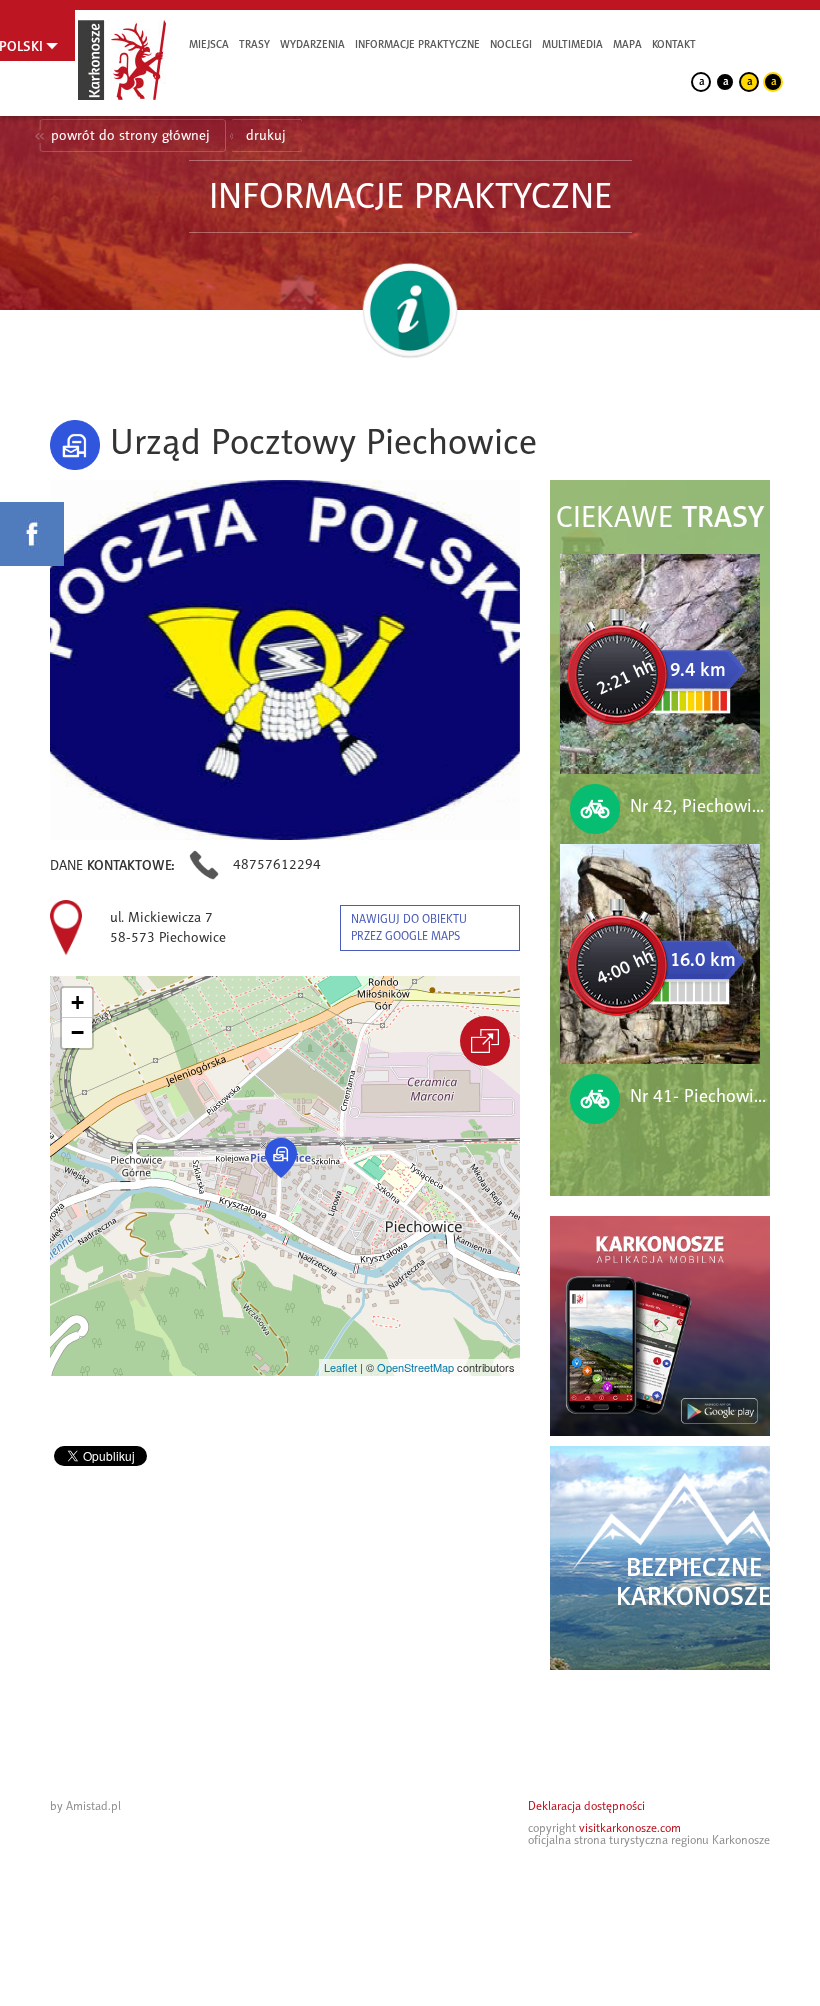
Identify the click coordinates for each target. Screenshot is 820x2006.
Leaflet (340, 1367)
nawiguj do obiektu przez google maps (409, 927)
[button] (281, 1158)
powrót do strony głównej (130, 135)
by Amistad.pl (85, 1806)
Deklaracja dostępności (586, 1806)
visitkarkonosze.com (630, 1828)
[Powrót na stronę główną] (122, 60)
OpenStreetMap (415, 1367)
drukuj (266, 135)
